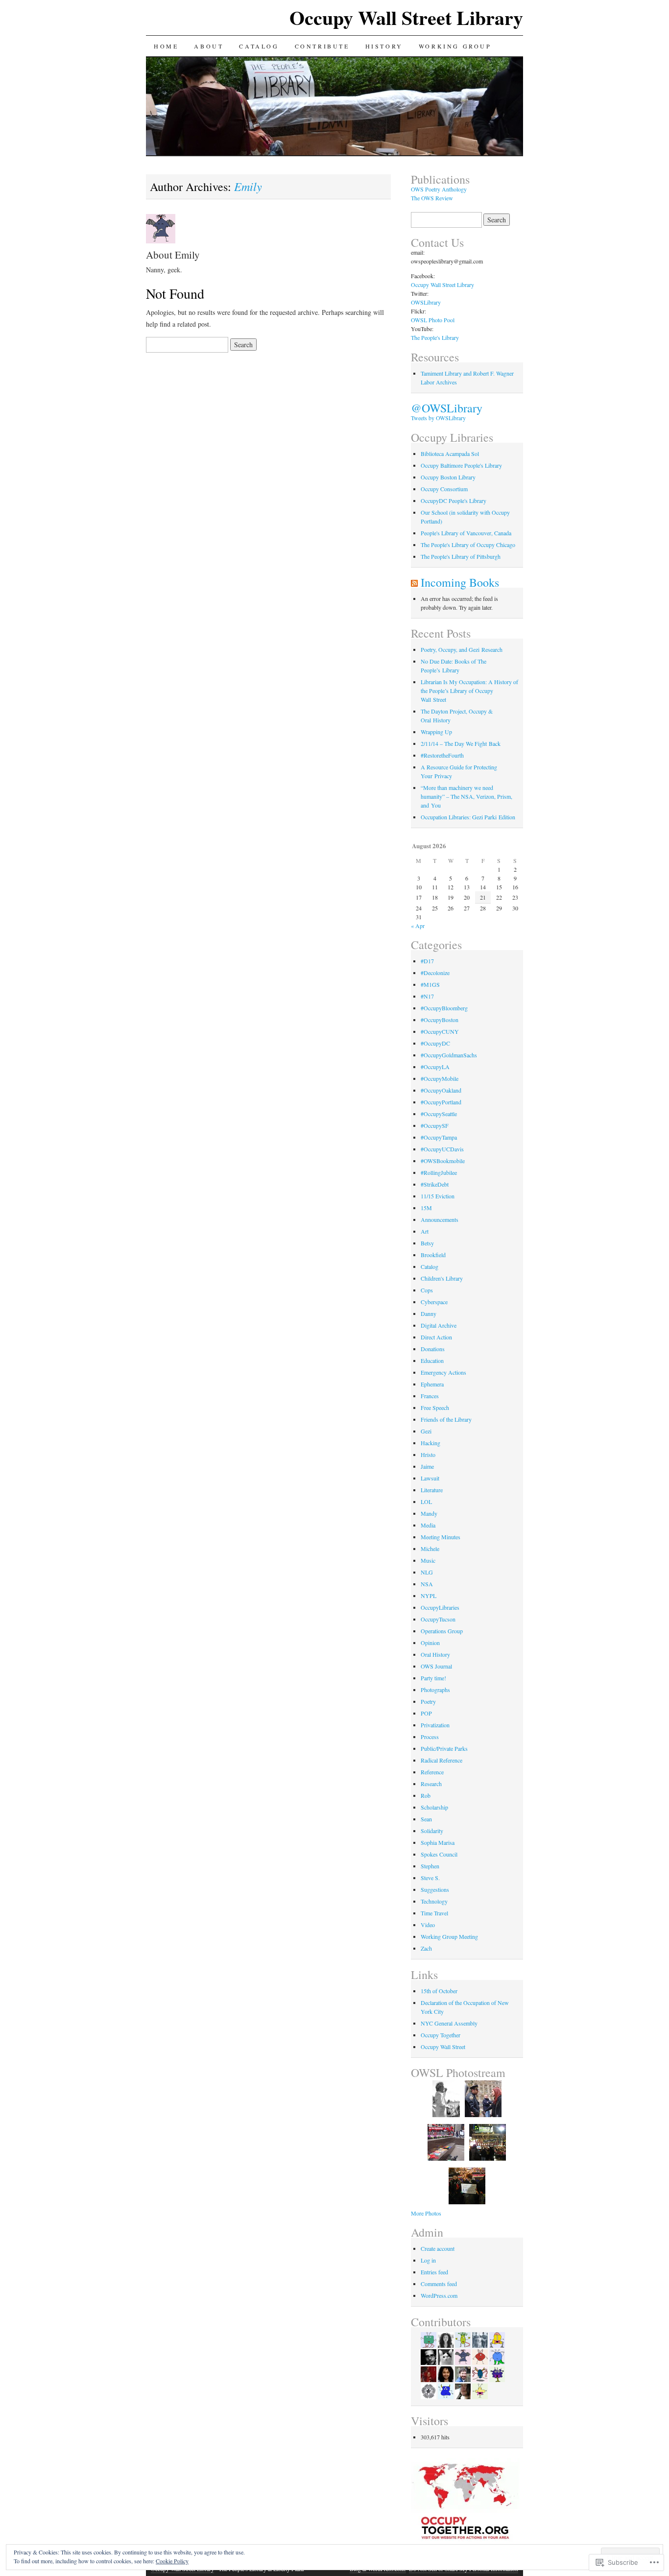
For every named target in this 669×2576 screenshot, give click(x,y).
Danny (429, 1313)
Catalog (259, 46)
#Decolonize (435, 973)
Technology (434, 1901)
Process (430, 1737)
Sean (426, 1819)
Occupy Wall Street (443, 2047)
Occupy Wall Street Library (406, 17)
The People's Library (435, 337)
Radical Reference (442, 1760)
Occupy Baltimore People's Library (461, 465)
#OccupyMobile (440, 1078)
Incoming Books (460, 582)
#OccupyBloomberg (444, 1008)
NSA (427, 1584)
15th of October (439, 1991)
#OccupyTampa (439, 1137)
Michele (430, 1549)
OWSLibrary (426, 302)
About (209, 46)
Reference (432, 1772)
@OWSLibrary (447, 408)
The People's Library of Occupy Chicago (468, 545)
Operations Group (442, 1631)
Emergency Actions (443, 1372)
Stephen (430, 1866)
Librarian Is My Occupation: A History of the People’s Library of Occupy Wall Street (469, 691)
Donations (433, 1349)
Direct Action (436, 1337)
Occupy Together (441, 2035)
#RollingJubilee (439, 1172)
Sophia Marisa (438, 1842)
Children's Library (442, 1278)
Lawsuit (430, 1478)
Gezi (426, 1431)
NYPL (429, 1596)
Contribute (322, 46)
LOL (426, 1502)
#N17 (427, 996)
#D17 (427, 961)
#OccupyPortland (441, 1102)
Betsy (427, 1243)
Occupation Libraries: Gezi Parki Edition (468, 817)
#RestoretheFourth (442, 755)
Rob (426, 1795)
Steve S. (430, 1878)
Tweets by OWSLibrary (438, 418)
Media (428, 1525)
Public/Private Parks (444, 1748)
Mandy (429, 1513)
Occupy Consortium (444, 489)
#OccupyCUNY (440, 1031)
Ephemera (432, 1384)
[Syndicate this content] (414, 582)
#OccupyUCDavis (442, 1149)
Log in (428, 2260)
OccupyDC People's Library (454, 501)
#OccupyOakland (441, 1090)
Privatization (435, 1725)
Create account (438, 2248)
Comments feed (439, 2284)
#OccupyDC (435, 1043)
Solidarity (432, 1831)
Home (166, 46)
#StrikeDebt (435, 1184)
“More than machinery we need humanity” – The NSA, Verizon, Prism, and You (466, 796)
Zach (426, 1948)
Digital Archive (439, 1325)
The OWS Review (432, 198)
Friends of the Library (446, 1419)
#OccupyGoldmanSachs (449, 1055)
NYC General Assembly (449, 2023)
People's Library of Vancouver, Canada (466, 533)
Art (425, 1231)
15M (426, 1208)
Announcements (440, 1219)
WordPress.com (439, 2295)
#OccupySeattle (439, 1114)
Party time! (433, 1678)
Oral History (435, 1654)
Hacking (430, 1443)
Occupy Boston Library (448, 477)
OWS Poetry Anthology (439, 189)
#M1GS (430, 984)
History (384, 46)
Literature (432, 1490)
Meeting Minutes (441, 1537)
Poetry (428, 1701)
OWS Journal (436, 1666)
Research (431, 1784)
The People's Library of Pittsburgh (461, 556)
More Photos (426, 2213)
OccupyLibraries (440, 1607)
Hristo (428, 1455)
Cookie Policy (172, 2561)
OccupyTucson (438, 1619)
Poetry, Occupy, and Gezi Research (462, 649)
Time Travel (434, 1913)
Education (432, 1360)
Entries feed (434, 2272)
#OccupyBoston (440, 1020)
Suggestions (435, 1889)
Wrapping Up (436, 732)
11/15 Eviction (438, 1196)
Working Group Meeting (449, 1936)
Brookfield (433, 1255)
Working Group (455, 46)
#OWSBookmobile (443, 1161)
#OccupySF (435, 1125)
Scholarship (434, 1807)
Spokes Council (439, 1854)
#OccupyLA (435, 1067)
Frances (430, 1396)
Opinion (430, 1643)
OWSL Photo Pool (433, 320)
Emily (248, 186)
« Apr (418, 926)
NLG (427, 1572)
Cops (427, 1290)
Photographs (435, 1690)
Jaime (427, 1466)
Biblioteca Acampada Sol (450, 453)
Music (428, 1560)
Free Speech (435, 1407)
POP (426, 1713)
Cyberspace (434, 1302)
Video (428, 1925)
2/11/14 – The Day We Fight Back (461, 743)
